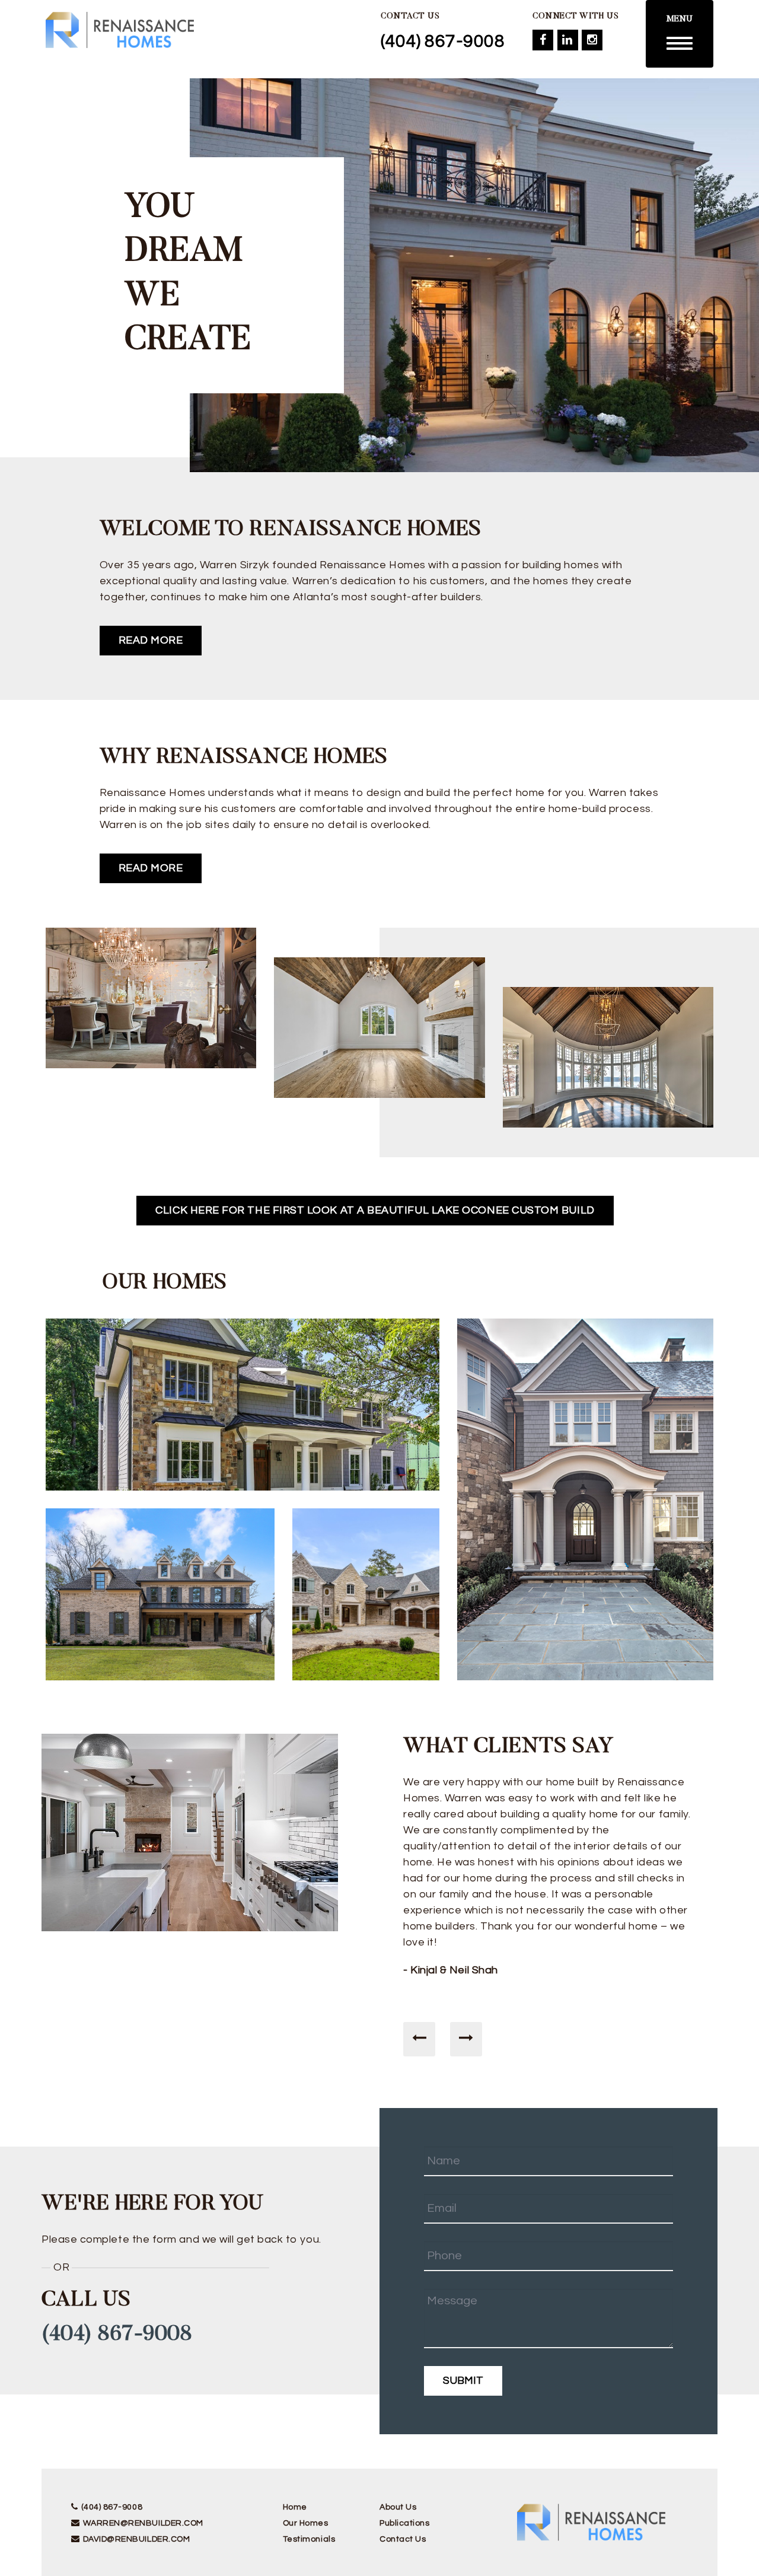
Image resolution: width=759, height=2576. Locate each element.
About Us (398, 2507)
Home (295, 2507)
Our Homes (306, 2523)
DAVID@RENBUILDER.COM (136, 2539)
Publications (404, 2523)
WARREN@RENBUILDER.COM (143, 2523)
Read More (151, 640)
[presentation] (419, 2039)
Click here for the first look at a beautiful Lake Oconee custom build (375, 1210)
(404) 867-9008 (443, 41)
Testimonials (309, 2539)
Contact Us (403, 2539)
